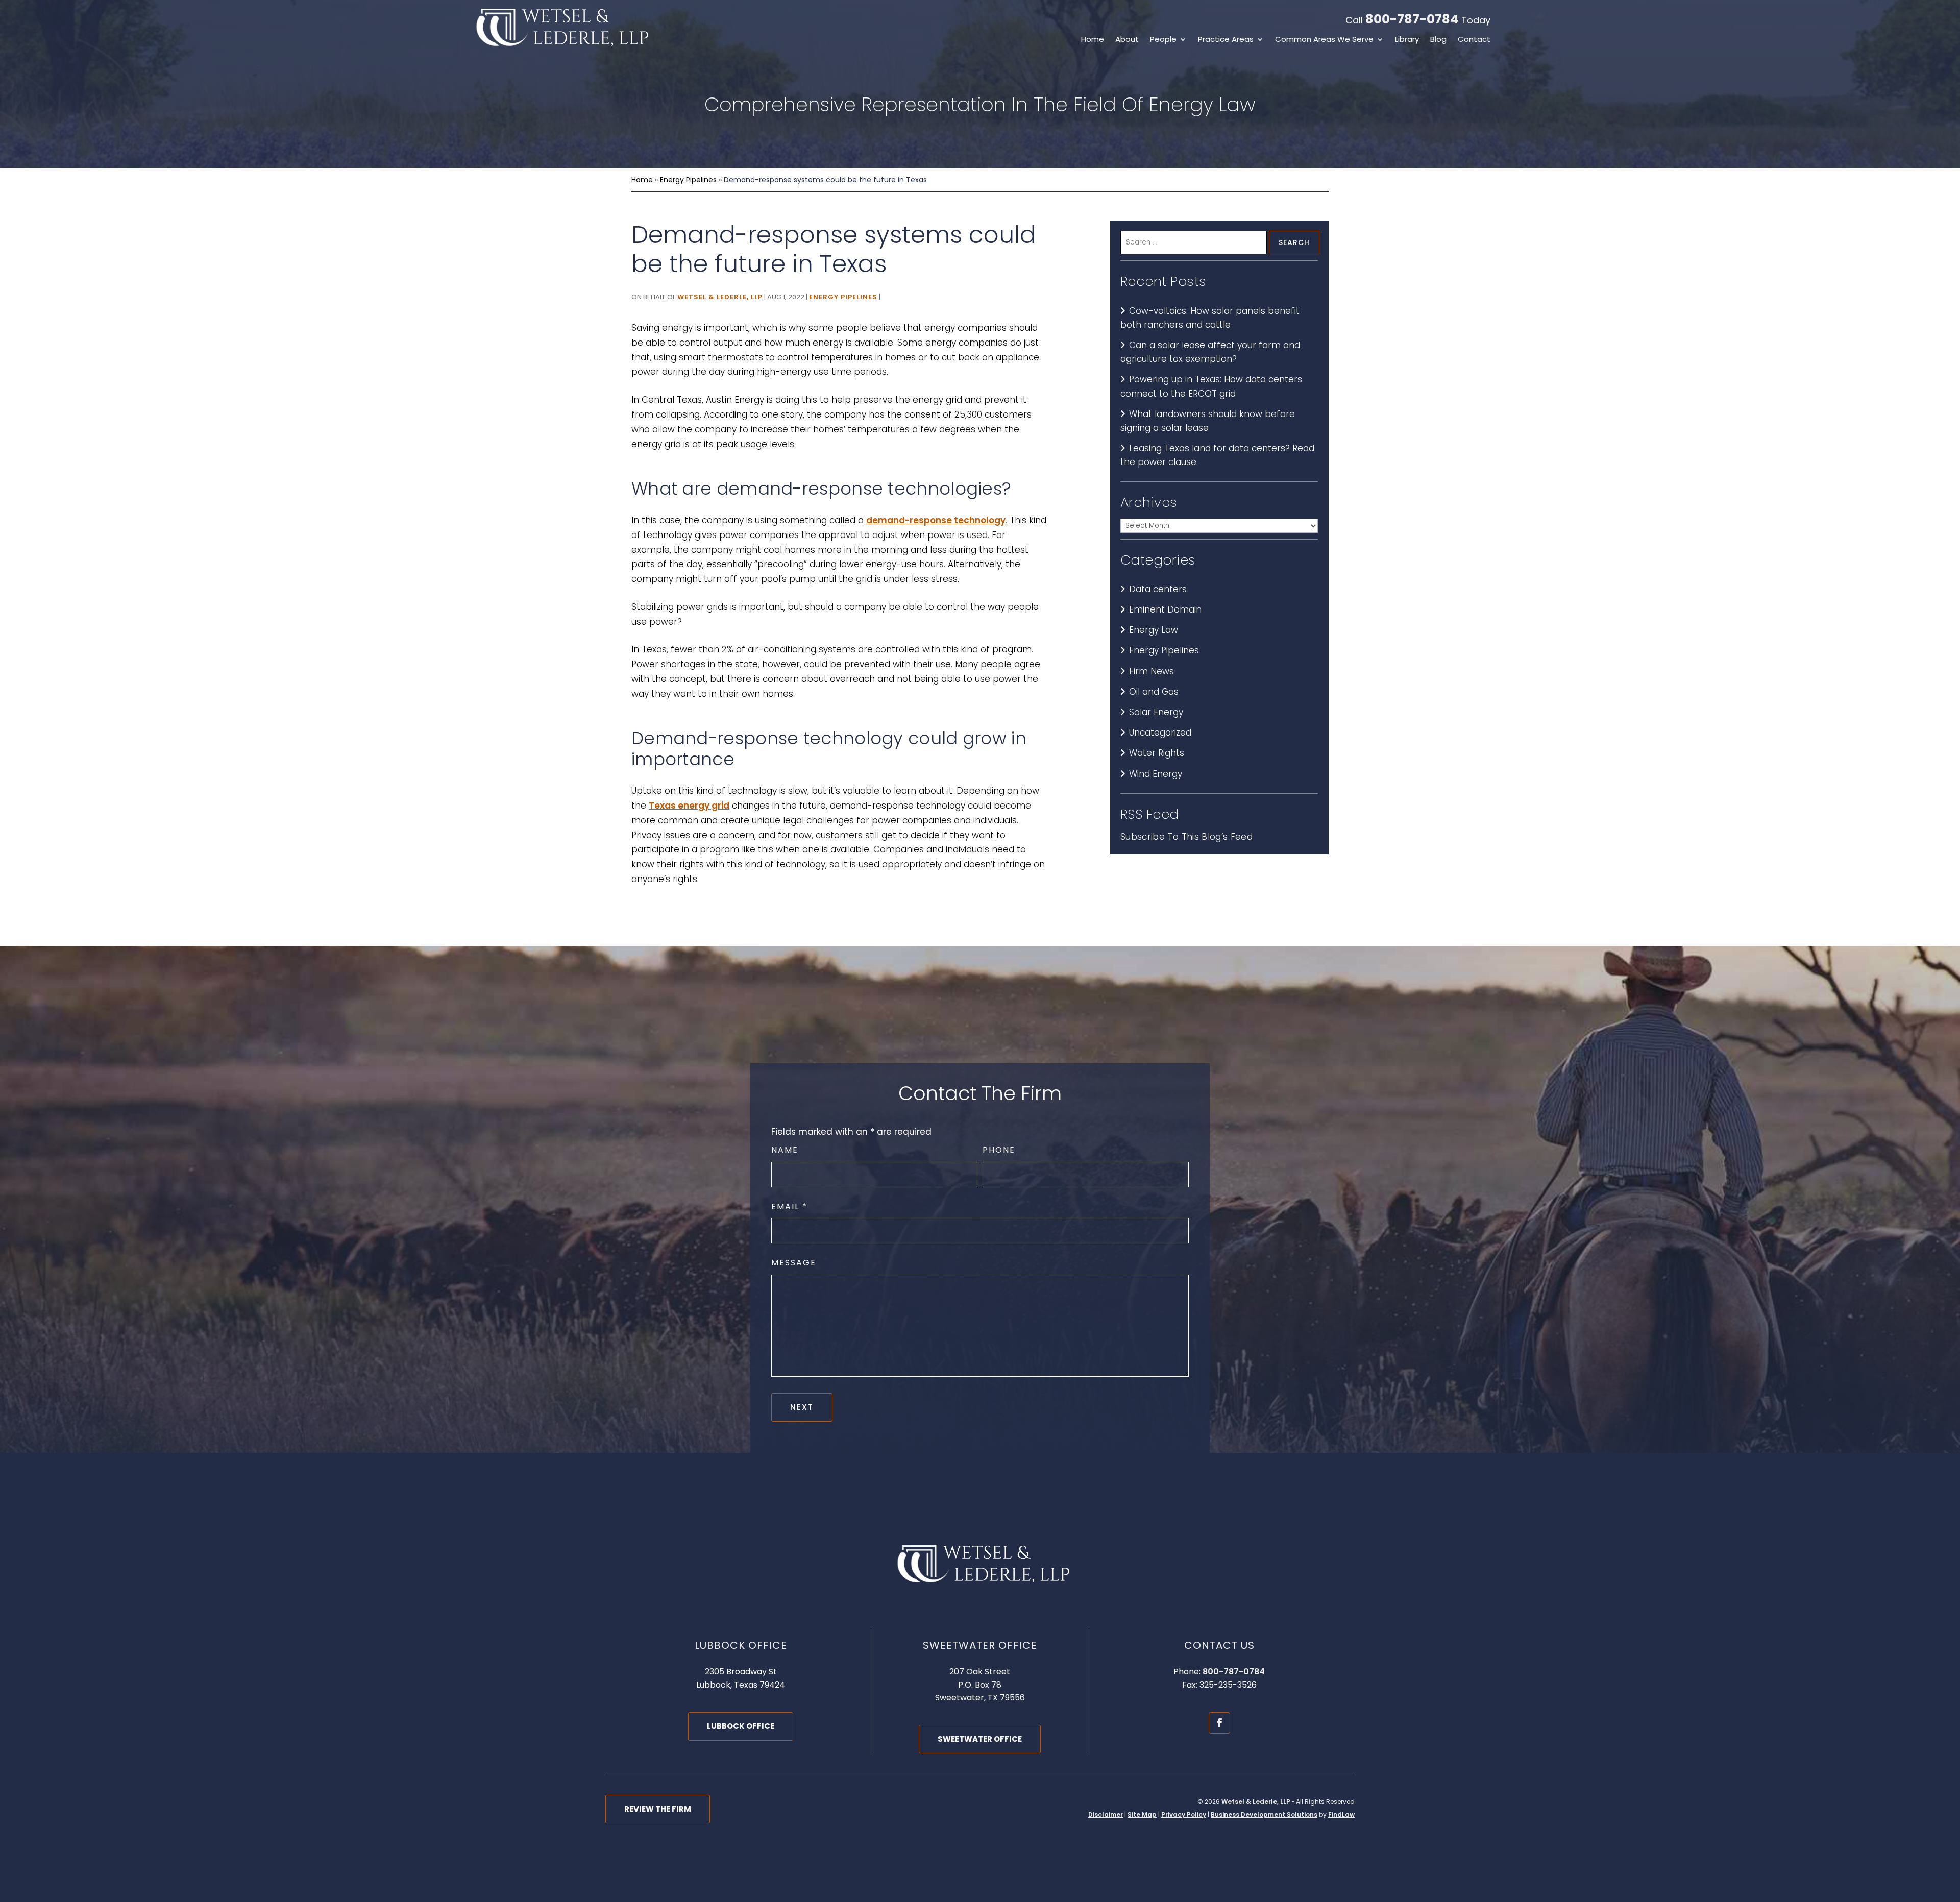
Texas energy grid (689, 806)
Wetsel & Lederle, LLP (720, 297)
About (1127, 40)
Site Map (1142, 1814)
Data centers (1158, 589)
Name (785, 1150)
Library (1407, 40)
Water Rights (1157, 753)
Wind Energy (1156, 774)
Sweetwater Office (980, 1739)
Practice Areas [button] (1226, 40)
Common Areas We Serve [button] (1324, 40)
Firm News (1151, 671)
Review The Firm (658, 1809)
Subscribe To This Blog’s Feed (1186, 837)
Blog (1438, 40)
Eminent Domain (1165, 609)
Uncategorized (1160, 733)
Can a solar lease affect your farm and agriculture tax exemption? (1210, 352)
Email (789, 1206)
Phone (999, 1150)
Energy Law (1154, 630)
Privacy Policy (1184, 1814)
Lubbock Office (741, 1726)
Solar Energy (1156, 712)
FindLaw (1341, 1814)
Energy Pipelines (843, 297)
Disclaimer (1106, 1814)
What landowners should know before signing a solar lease (1208, 421)
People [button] (1163, 40)
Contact (1474, 40)
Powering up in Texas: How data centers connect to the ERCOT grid (1211, 386)
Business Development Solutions (1264, 1814)
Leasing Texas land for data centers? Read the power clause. (1217, 455)
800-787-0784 (1412, 19)
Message (794, 1263)
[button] (1950, 1828)
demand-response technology (936, 520)
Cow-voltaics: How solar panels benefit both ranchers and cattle (1210, 318)
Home (1093, 40)
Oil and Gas (1154, 692)
